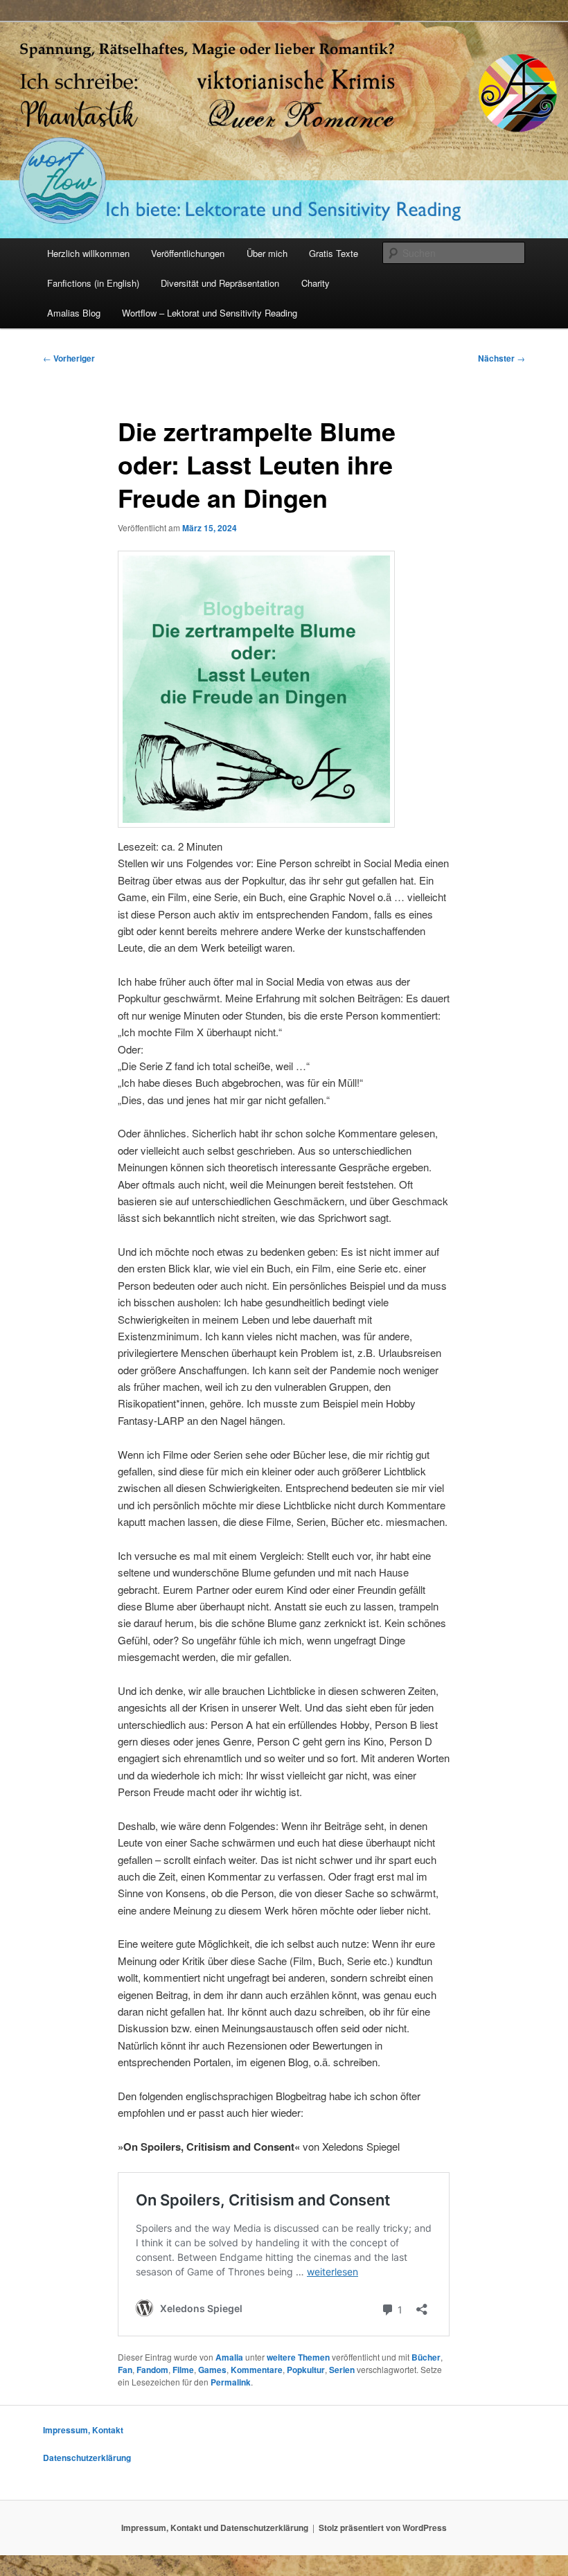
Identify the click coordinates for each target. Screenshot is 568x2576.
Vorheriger (69, 358)
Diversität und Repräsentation (220, 283)
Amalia (229, 2357)
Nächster (502, 358)
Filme (183, 2370)
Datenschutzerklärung (87, 2458)
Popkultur (306, 2370)
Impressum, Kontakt (83, 2430)
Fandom (152, 2370)
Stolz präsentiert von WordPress (383, 2528)
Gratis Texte (334, 253)
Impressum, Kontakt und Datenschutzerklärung (215, 2528)
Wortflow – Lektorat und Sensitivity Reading (210, 313)
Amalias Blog (74, 313)
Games (212, 2370)
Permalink (231, 2382)
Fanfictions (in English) (93, 283)
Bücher (426, 2357)
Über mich (267, 253)
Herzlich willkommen (88, 253)
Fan (125, 2370)
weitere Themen (298, 2357)
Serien (342, 2370)
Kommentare (257, 2370)
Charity (316, 283)
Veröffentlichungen (188, 253)
